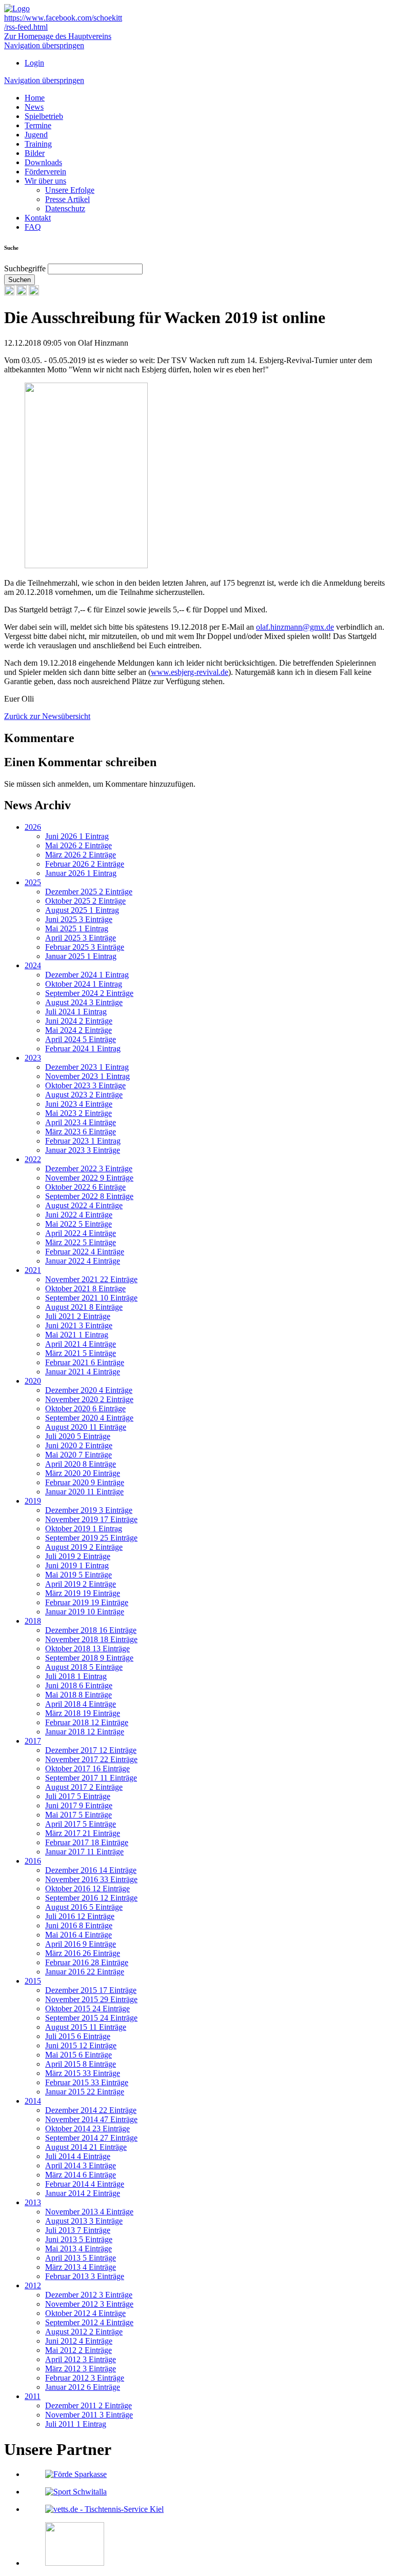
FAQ (33, 227)
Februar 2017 (87, 1842)
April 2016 (81, 1944)
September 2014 (91, 2138)
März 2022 (81, 1242)
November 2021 (91, 1279)
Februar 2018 (87, 1722)
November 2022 (89, 1178)
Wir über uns (45, 181)
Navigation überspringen (44, 45)
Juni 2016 (79, 1925)
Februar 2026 (85, 864)
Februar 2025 (85, 947)
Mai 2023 (78, 1113)
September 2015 (91, 2018)
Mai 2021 (77, 1335)
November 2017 (91, 1759)
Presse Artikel (67, 199)
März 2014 (81, 2175)
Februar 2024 (83, 1049)
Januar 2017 (84, 1852)
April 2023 (81, 1122)
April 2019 (81, 1584)
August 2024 (84, 1002)
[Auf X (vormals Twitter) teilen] (34, 293)
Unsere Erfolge (70, 190)
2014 (33, 2101)
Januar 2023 (83, 1150)
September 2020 (89, 1418)
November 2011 (89, 2415)
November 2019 (91, 1519)
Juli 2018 (76, 1676)
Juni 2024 (79, 1021)
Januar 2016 (85, 1972)
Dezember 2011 (88, 2405)
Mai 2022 (78, 1224)
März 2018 (83, 1713)
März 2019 (83, 1593)
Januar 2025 (81, 956)
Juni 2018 (79, 1685)
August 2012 (84, 2332)
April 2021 (81, 1344)
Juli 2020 (78, 1436)
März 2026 (81, 855)
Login (34, 63)
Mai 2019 (78, 1575)
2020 (33, 1381)
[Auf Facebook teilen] (22, 293)
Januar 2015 (85, 2092)
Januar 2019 (85, 1612)
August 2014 (86, 2147)
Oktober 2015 (87, 2009)
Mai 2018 (78, 1695)
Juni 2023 (79, 1104)
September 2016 (91, 1898)
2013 (33, 2202)
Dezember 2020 (89, 1390)
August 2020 (86, 1427)
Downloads (43, 162)
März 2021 (81, 1353)
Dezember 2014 (91, 2110)
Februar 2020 (85, 1482)
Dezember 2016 (91, 1870)
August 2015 (86, 2027)
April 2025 (81, 938)
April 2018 (81, 1704)
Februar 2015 (87, 2082)
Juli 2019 (78, 1556)
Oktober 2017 (87, 1769)
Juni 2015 (81, 2045)
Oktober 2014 (87, 2129)
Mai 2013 (78, 2249)
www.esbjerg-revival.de (190, 672)
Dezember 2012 (89, 2295)
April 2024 (81, 1039)
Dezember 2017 (91, 1750)
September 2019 (91, 1538)
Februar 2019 (87, 1602)
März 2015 (83, 2073)
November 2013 (89, 2212)
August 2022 (84, 1205)
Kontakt (38, 218)
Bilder (35, 153)
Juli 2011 (76, 2424)
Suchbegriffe (25, 268)
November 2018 (91, 1639)
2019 (33, 1501)
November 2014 (91, 2119)
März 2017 (83, 1833)
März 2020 (83, 1473)
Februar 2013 (85, 2276)
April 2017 (81, 1824)
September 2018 (89, 1658)
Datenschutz (65, 208)
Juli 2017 (78, 1796)
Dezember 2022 (89, 1169)
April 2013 (81, 2258)
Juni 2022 (79, 1215)
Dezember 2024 (87, 975)
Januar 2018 (85, 1732)
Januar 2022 (83, 1261)
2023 (33, 1058)
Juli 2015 (78, 2036)
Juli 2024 (76, 1012)
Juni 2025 (79, 919)
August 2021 (84, 1307)
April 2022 (81, 1233)
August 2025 (82, 910)
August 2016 (84, 1907)
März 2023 (81, 1132)
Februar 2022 (85, 1252)
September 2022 (89, 1196)
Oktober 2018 (87, 1649)
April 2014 (81, 2165)
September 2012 (89, 2322)
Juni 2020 (79, 1445)
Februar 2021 (85, 1362)
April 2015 (81, 2064)
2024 (33, 965)
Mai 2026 (78, 845)
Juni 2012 (79, 2341)
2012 (33, 2285)
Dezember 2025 (89, 892)
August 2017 (84, 1787)
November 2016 (91, 1879)
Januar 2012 (83, 2387)
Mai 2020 (78, 1455)
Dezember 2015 (91, 1990)
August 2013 (84, 2221)
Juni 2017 (79, 1805)
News (34, 107)
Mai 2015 (78, 2055)
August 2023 (84, 1095)
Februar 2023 (83, 1141)
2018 (33, 1621)
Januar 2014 (83, 2193)
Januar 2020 (84, 1492)
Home (35, 98)
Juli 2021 (78, 1316)
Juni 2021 (79, 1325)
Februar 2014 (85, 2184)
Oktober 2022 (85, 1187)
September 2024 (89, 993)
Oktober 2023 (85, 1085)
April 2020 (81, 1464)
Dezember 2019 (89, 1510)
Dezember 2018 (91, 1630)
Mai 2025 (77, 928)
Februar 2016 (87, 1962)
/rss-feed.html (26, 27)
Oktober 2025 (85, 901)
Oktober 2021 (85, 1289)
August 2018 (84, 1667)
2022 (33, 1159)
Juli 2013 (78, 2230)
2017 (33, 1741)
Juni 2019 (77, 1565)
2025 (33, 882)
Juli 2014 (78, 2156)
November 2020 (89, 1399)
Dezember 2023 (87, 1067)
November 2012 (89, 2304)
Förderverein (45, 172)
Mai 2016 (78, 1935)
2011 (33, 2396)
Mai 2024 (78, 1030)
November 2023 (87, 1076)
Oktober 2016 (87, 1889)
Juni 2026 (77, 836)
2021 (33, 1270)
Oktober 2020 (85, 1409)
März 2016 (83, 1953)
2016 (33, 1861)
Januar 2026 (81, 873)
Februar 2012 (85, 2378)
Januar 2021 (83, 1372)
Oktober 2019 (84, 1529)
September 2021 (91, 1298)
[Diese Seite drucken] (9, 293)
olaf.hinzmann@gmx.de (295, 627)
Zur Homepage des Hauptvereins (58, 36)
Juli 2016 (80, 1916)
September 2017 (91, 1778)
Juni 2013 (79, 2239)
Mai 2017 (78, 1815)
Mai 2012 (78, 2350)
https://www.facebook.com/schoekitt (63, 18)
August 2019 (84, 1547)
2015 (33, 1981)
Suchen (19, 280)
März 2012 (81, 2369)
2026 (33, 827)
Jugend (36, 135)
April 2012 (81, 2359)
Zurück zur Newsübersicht (47, 716)
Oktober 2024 (84, 984)
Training (38, 144)
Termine (38, 125)
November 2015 (91, 1999)
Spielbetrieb (44, 116)
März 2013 (81, 2267)
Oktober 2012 (85, 2313)
